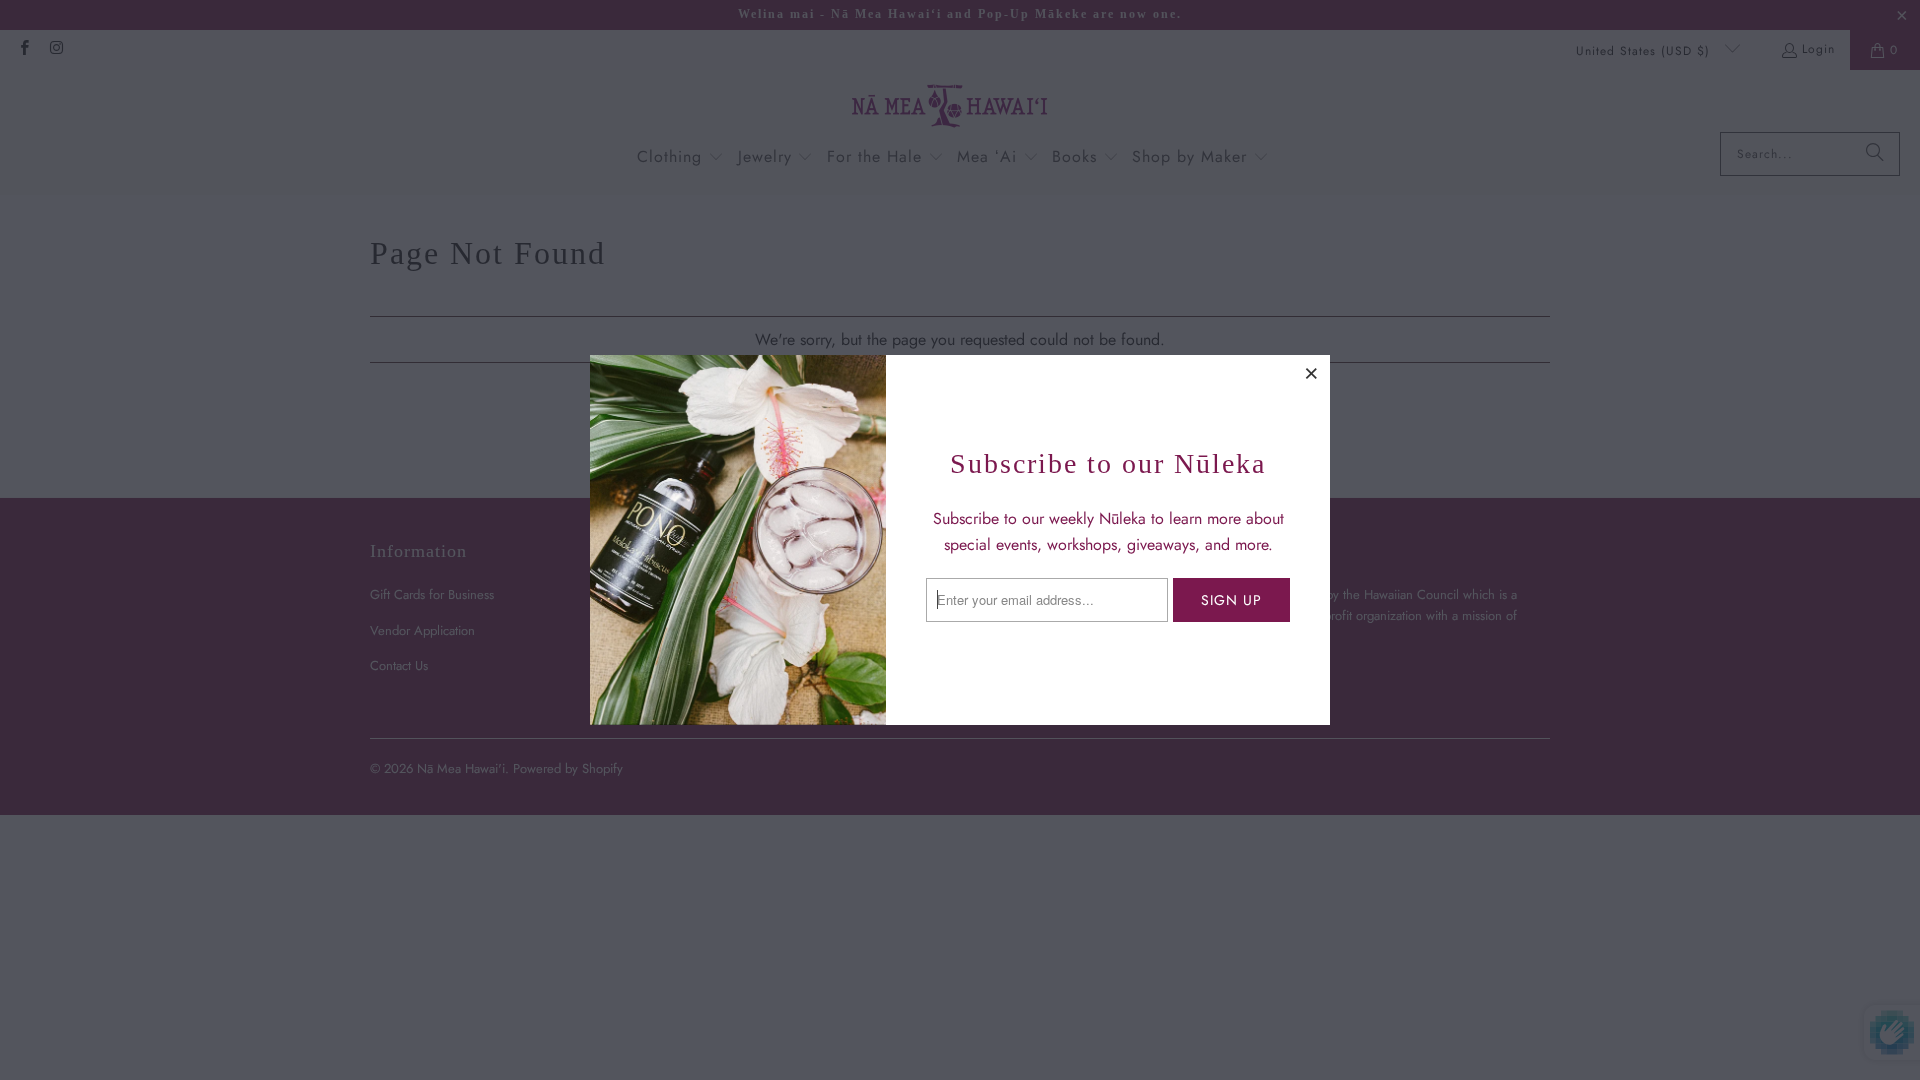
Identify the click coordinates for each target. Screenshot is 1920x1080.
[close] (1312, 373)
